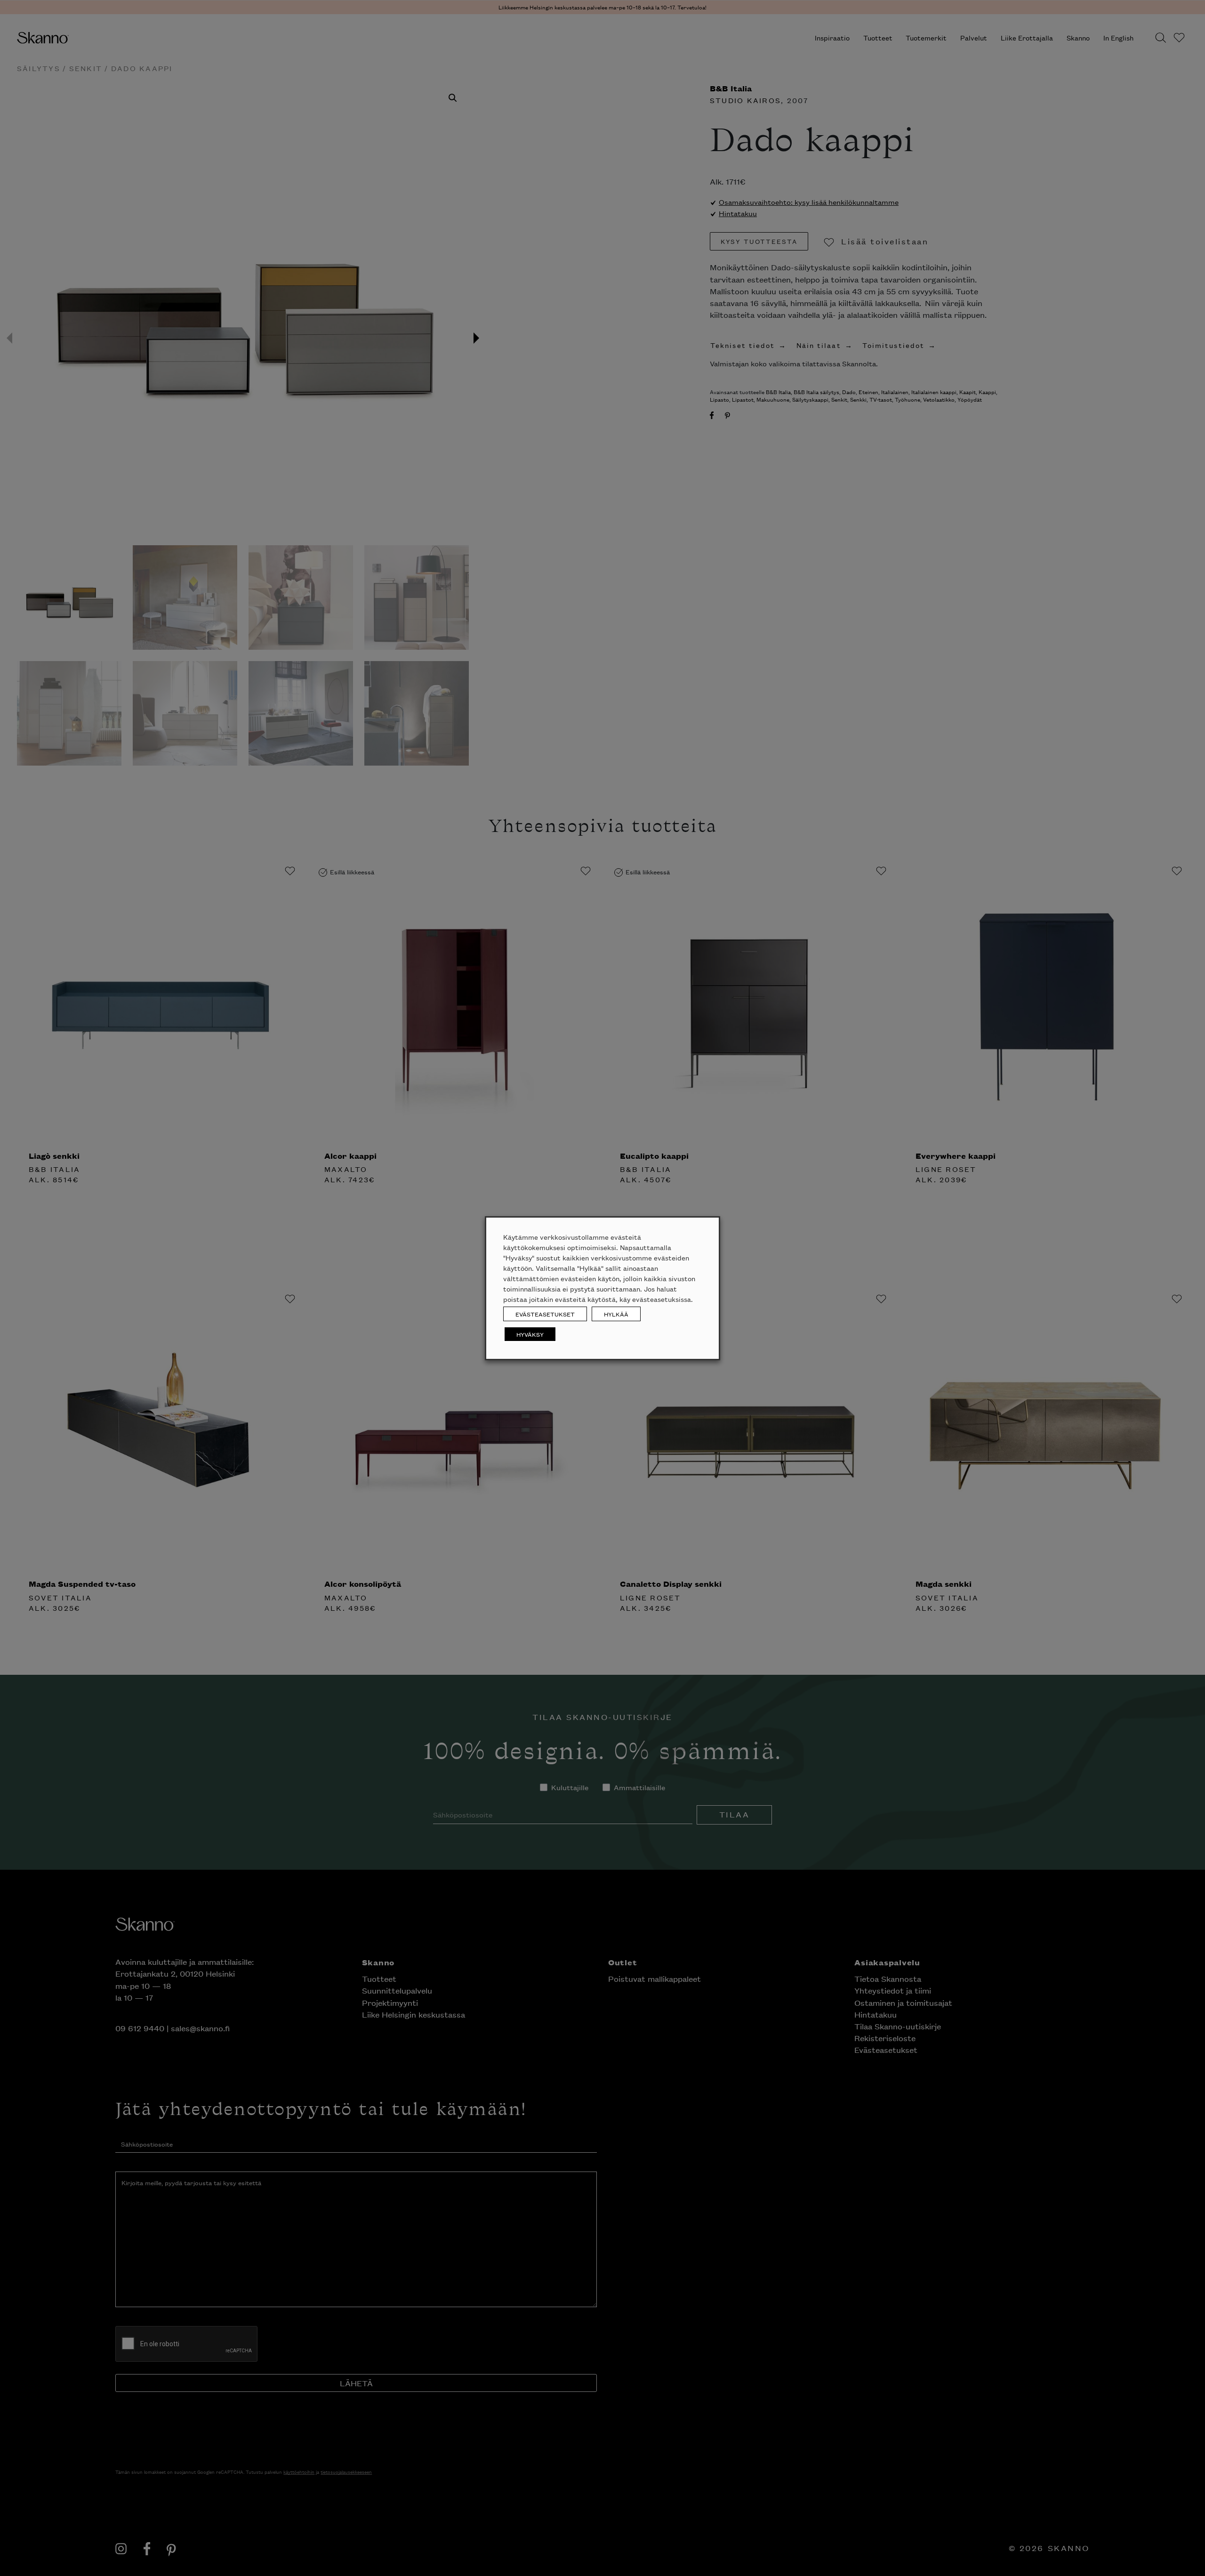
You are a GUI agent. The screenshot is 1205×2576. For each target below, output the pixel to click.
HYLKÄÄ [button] (616, 1314)
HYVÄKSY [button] (530, 1334)
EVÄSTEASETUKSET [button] (545, 1314)
